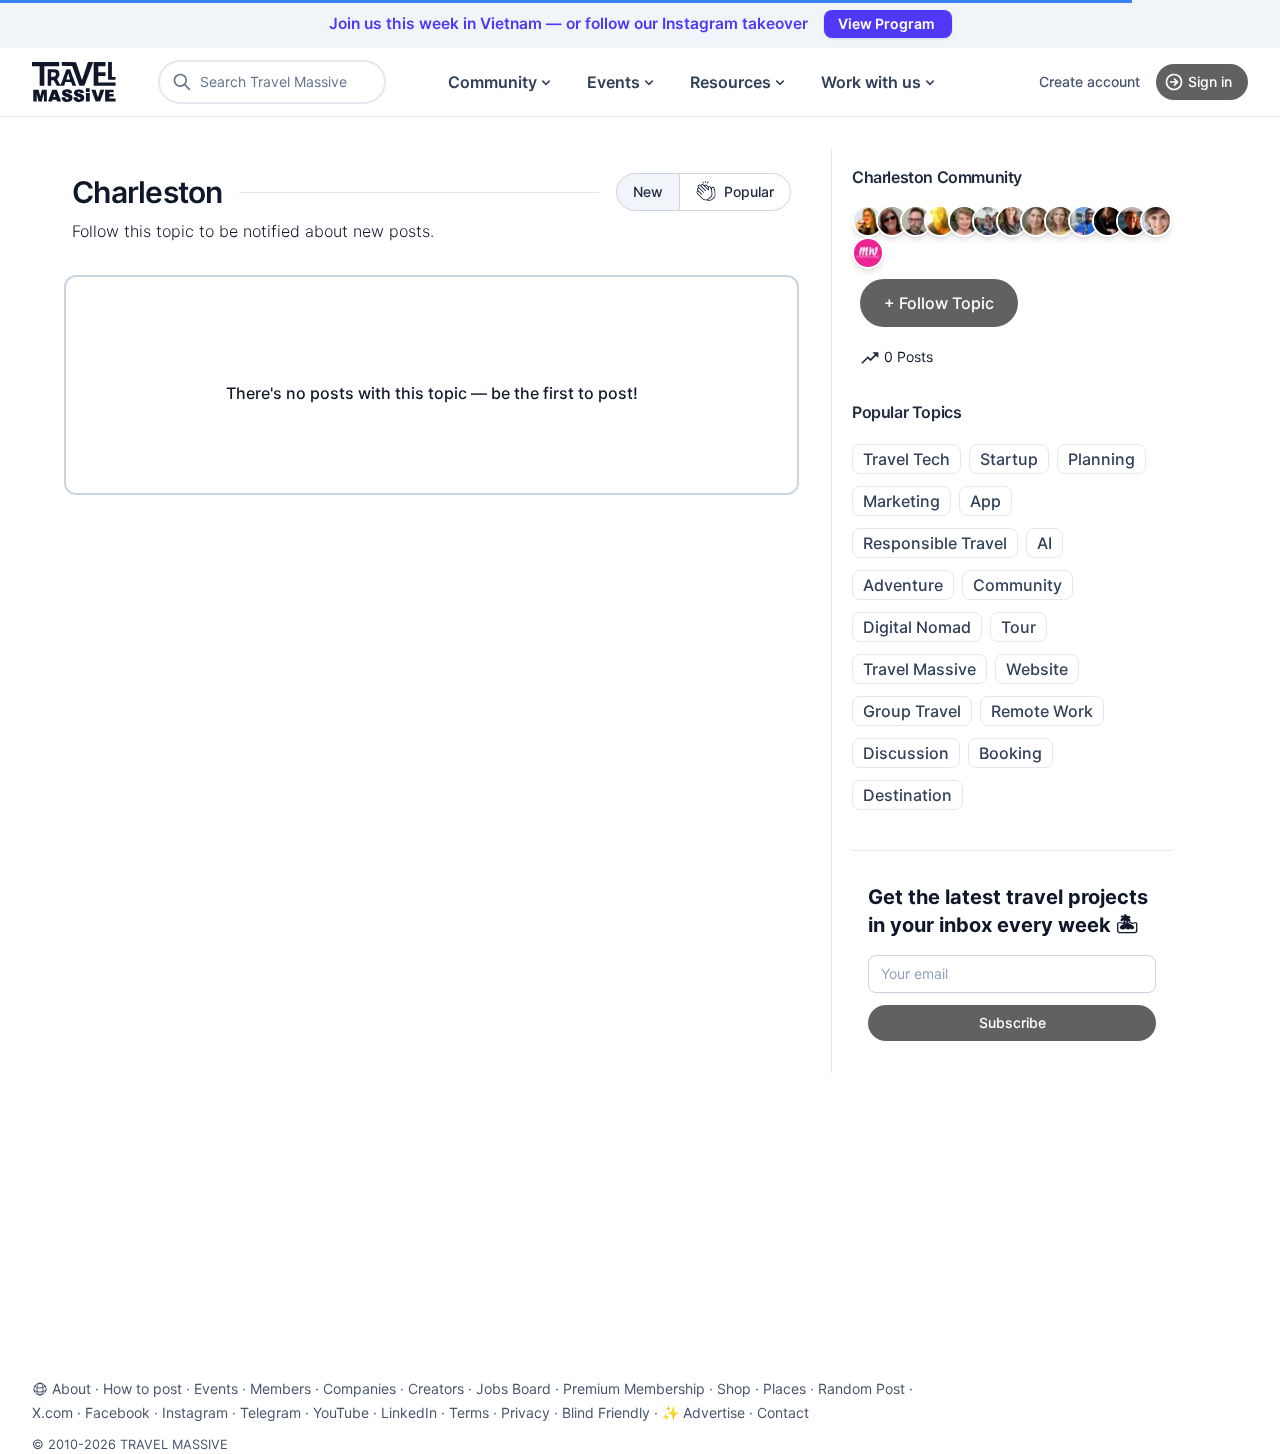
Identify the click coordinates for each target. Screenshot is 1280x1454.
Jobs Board (513, 1388)
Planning (1101, 459)
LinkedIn (409, 1412)
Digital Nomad (917, 627)
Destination (907, 795)
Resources (730, 82)
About (71, 1388)
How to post (142, 1388)
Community (492, 82)
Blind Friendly (606, 1412)
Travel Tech (906, 459)
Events (613, 82)
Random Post (861, 1388)
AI (1044, 543)
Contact (783, 1412)
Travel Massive (919, 669)
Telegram (270, 1412)
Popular (749, 191)
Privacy (525, 1412)
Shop (734, 1388)
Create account (1089, 81)
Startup (1009, 459)
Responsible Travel (935, 543)
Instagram (195, 1412)
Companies (359, 1388)
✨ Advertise (703, 1412)
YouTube (341, 1412)
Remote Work (1042, 711)
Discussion (906, 753)
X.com (52, 1412)
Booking (1010, 753)
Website (1037, 669)
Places (784, 1388)
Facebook (117, 1412)
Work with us (871, 82)
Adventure (903, 585)
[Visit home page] (74, 82)
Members (280, 1388)
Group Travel (912, 711)
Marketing (901, 501)
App (985, 501)
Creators (436, 1388)
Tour (1018, 627)
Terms (469, 1412)
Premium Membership (634, 1388)
